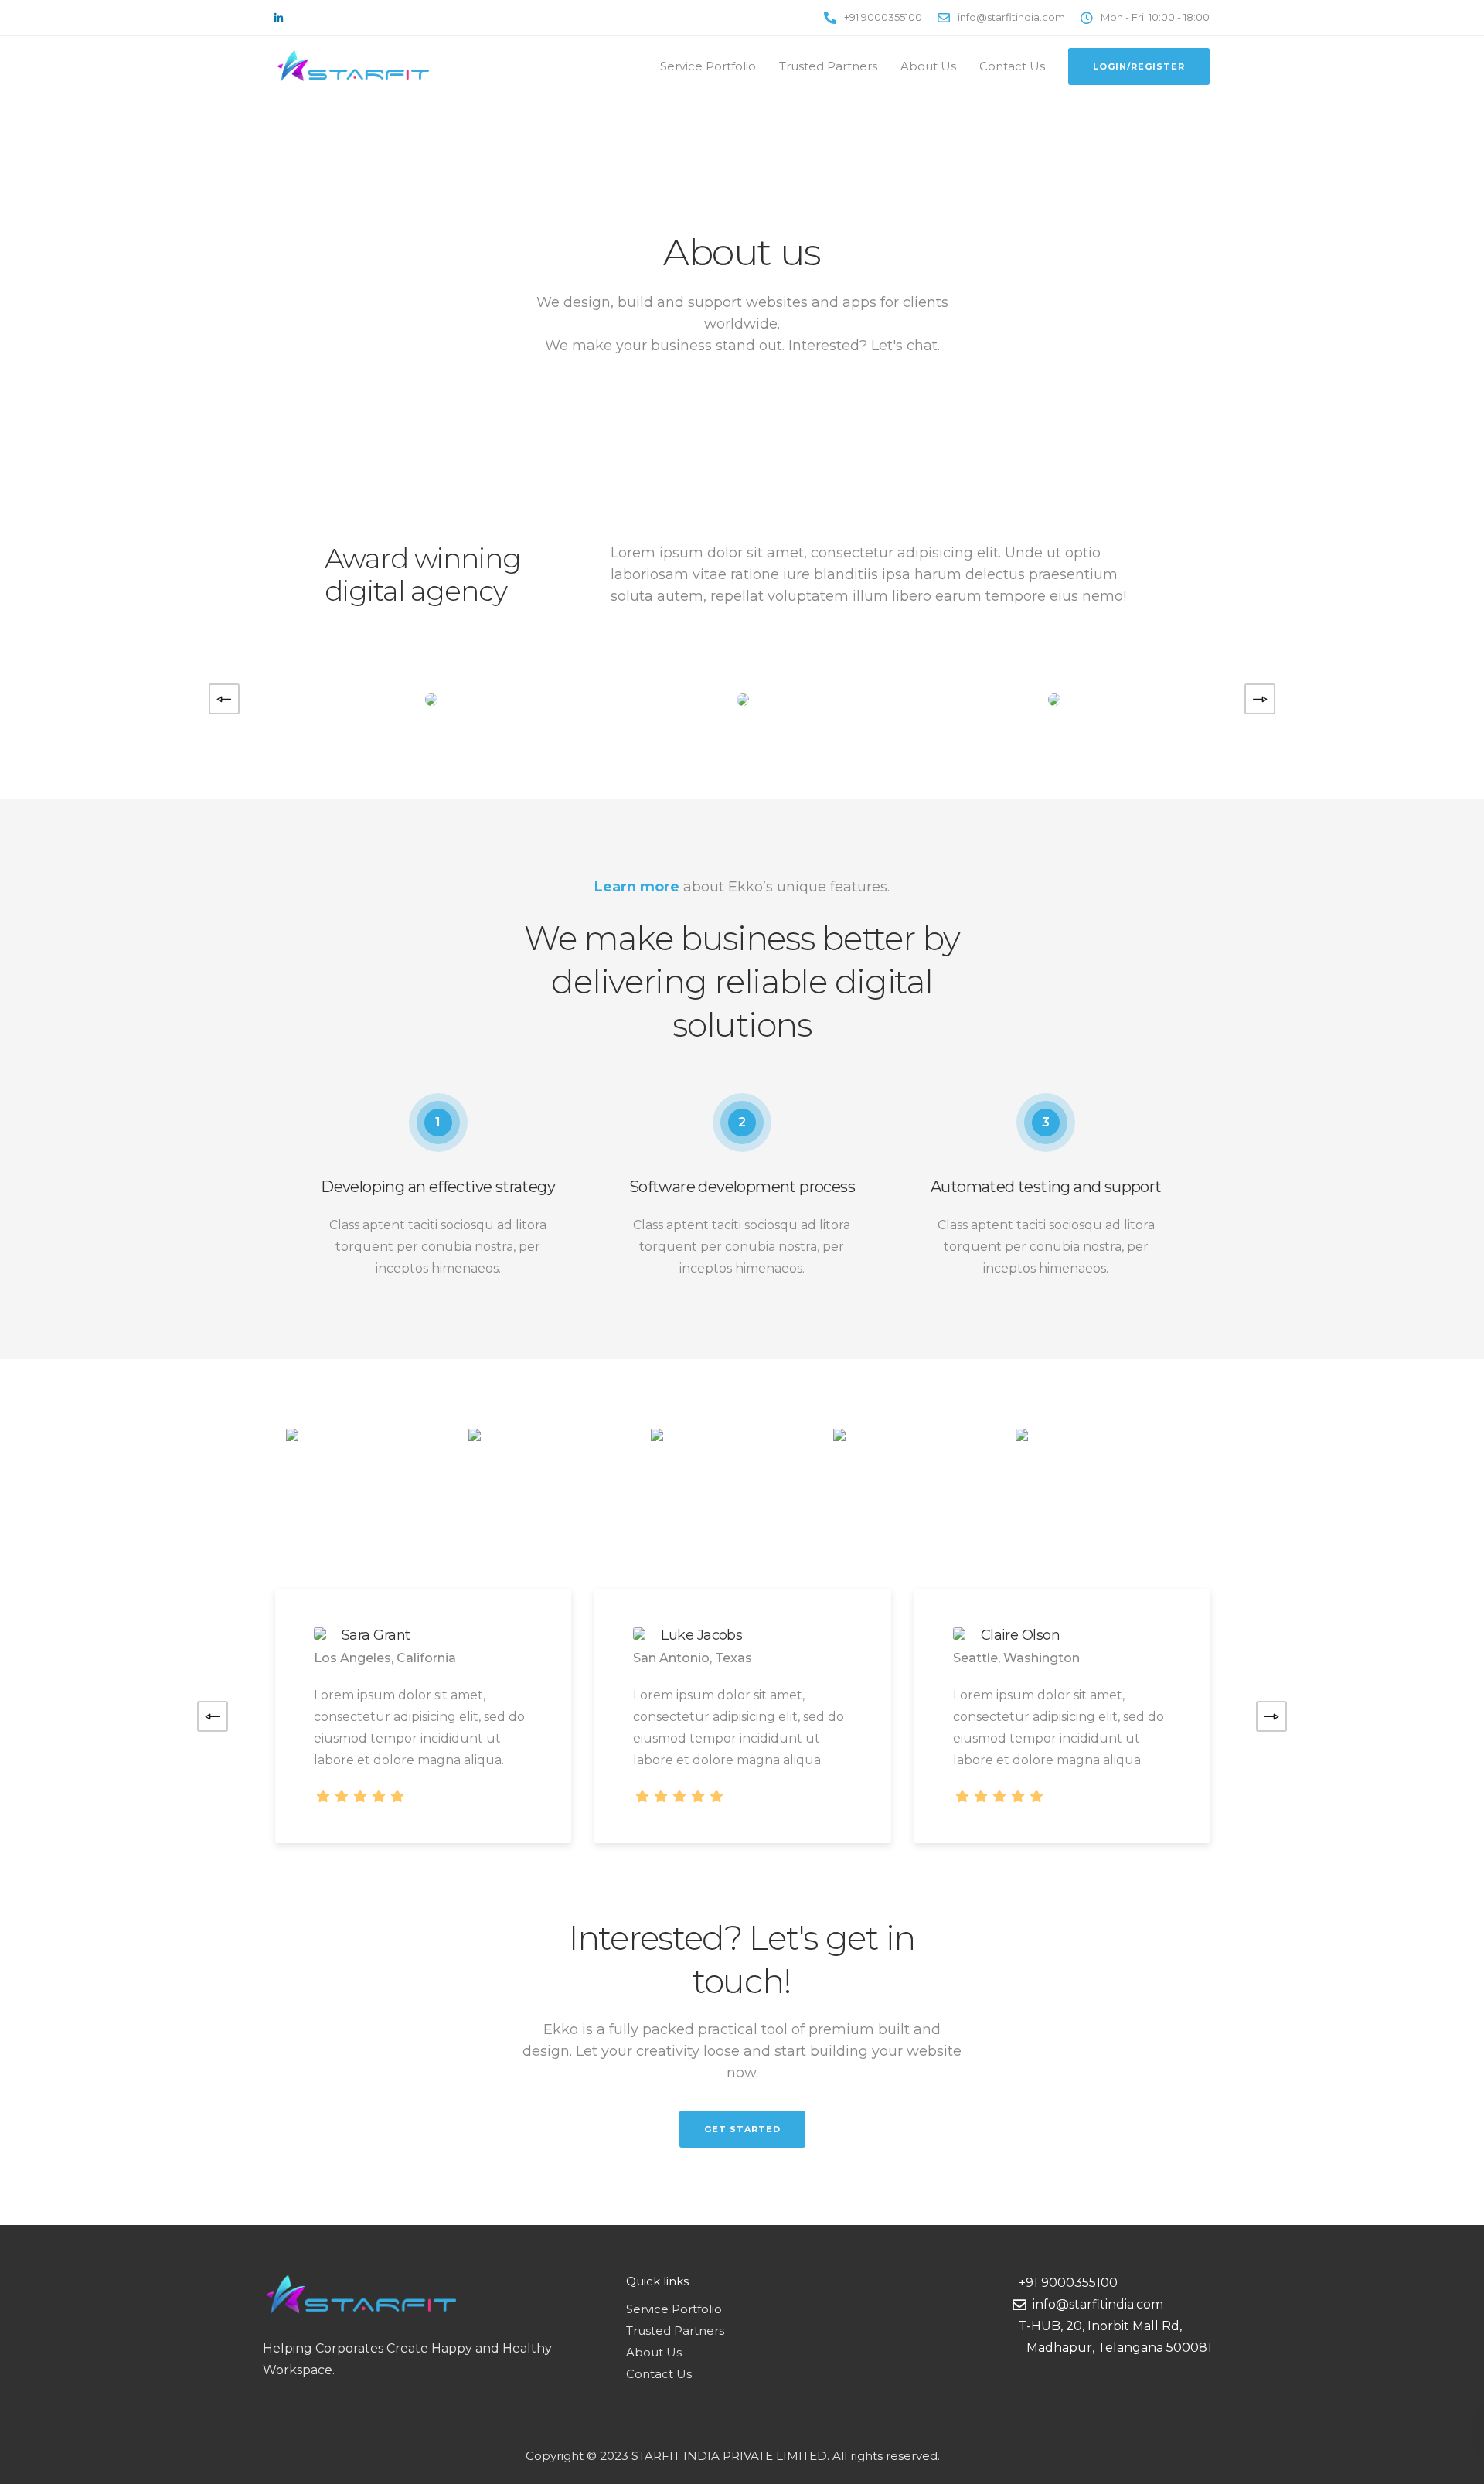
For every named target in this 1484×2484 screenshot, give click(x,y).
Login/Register (1139, 66)
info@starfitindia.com (1095, 2304)
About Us (928, 66)
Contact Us (1012, 66)
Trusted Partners (828, 66)
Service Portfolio (708, 66)
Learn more (637, 887)
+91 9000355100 (1065, 2283)
